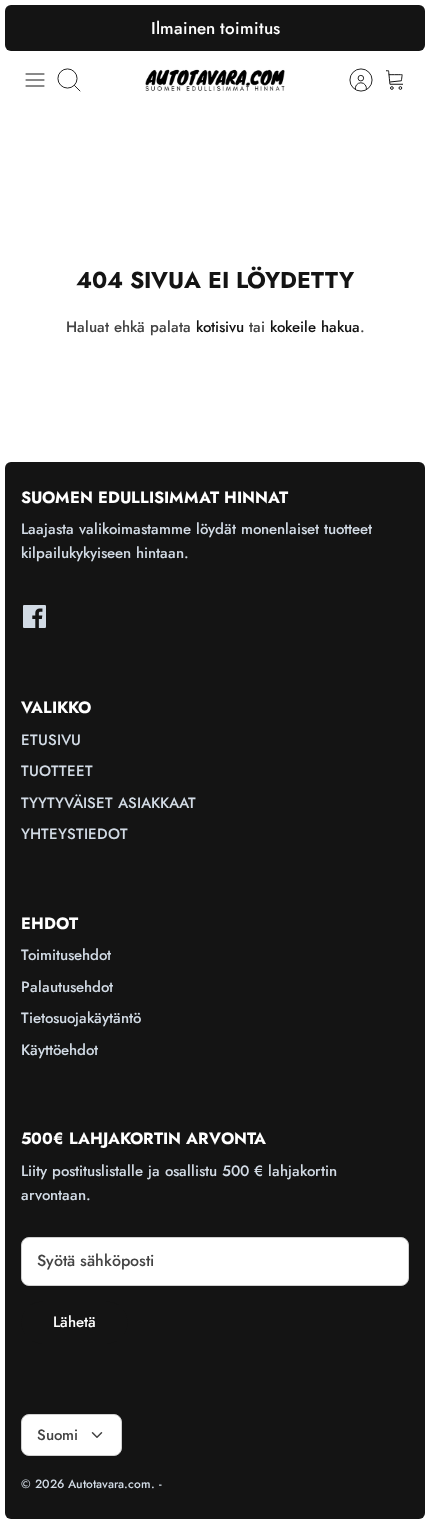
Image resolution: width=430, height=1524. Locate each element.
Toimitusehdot (66, 955)
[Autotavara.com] (215, 79)
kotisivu (220, 327)
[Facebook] (34, 616)
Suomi (57, 1435)
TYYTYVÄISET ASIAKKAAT (108, 803)
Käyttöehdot (59, 1050)
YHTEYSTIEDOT (74, 834)
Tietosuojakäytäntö (81, 1018)
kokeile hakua (315, 327)
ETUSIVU (51, 740)
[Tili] (351, 80)
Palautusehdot (67, 987)
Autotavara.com (109, 1484)
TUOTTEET (57, 771)
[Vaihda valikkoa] (35, 80)
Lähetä (74, 1322)
